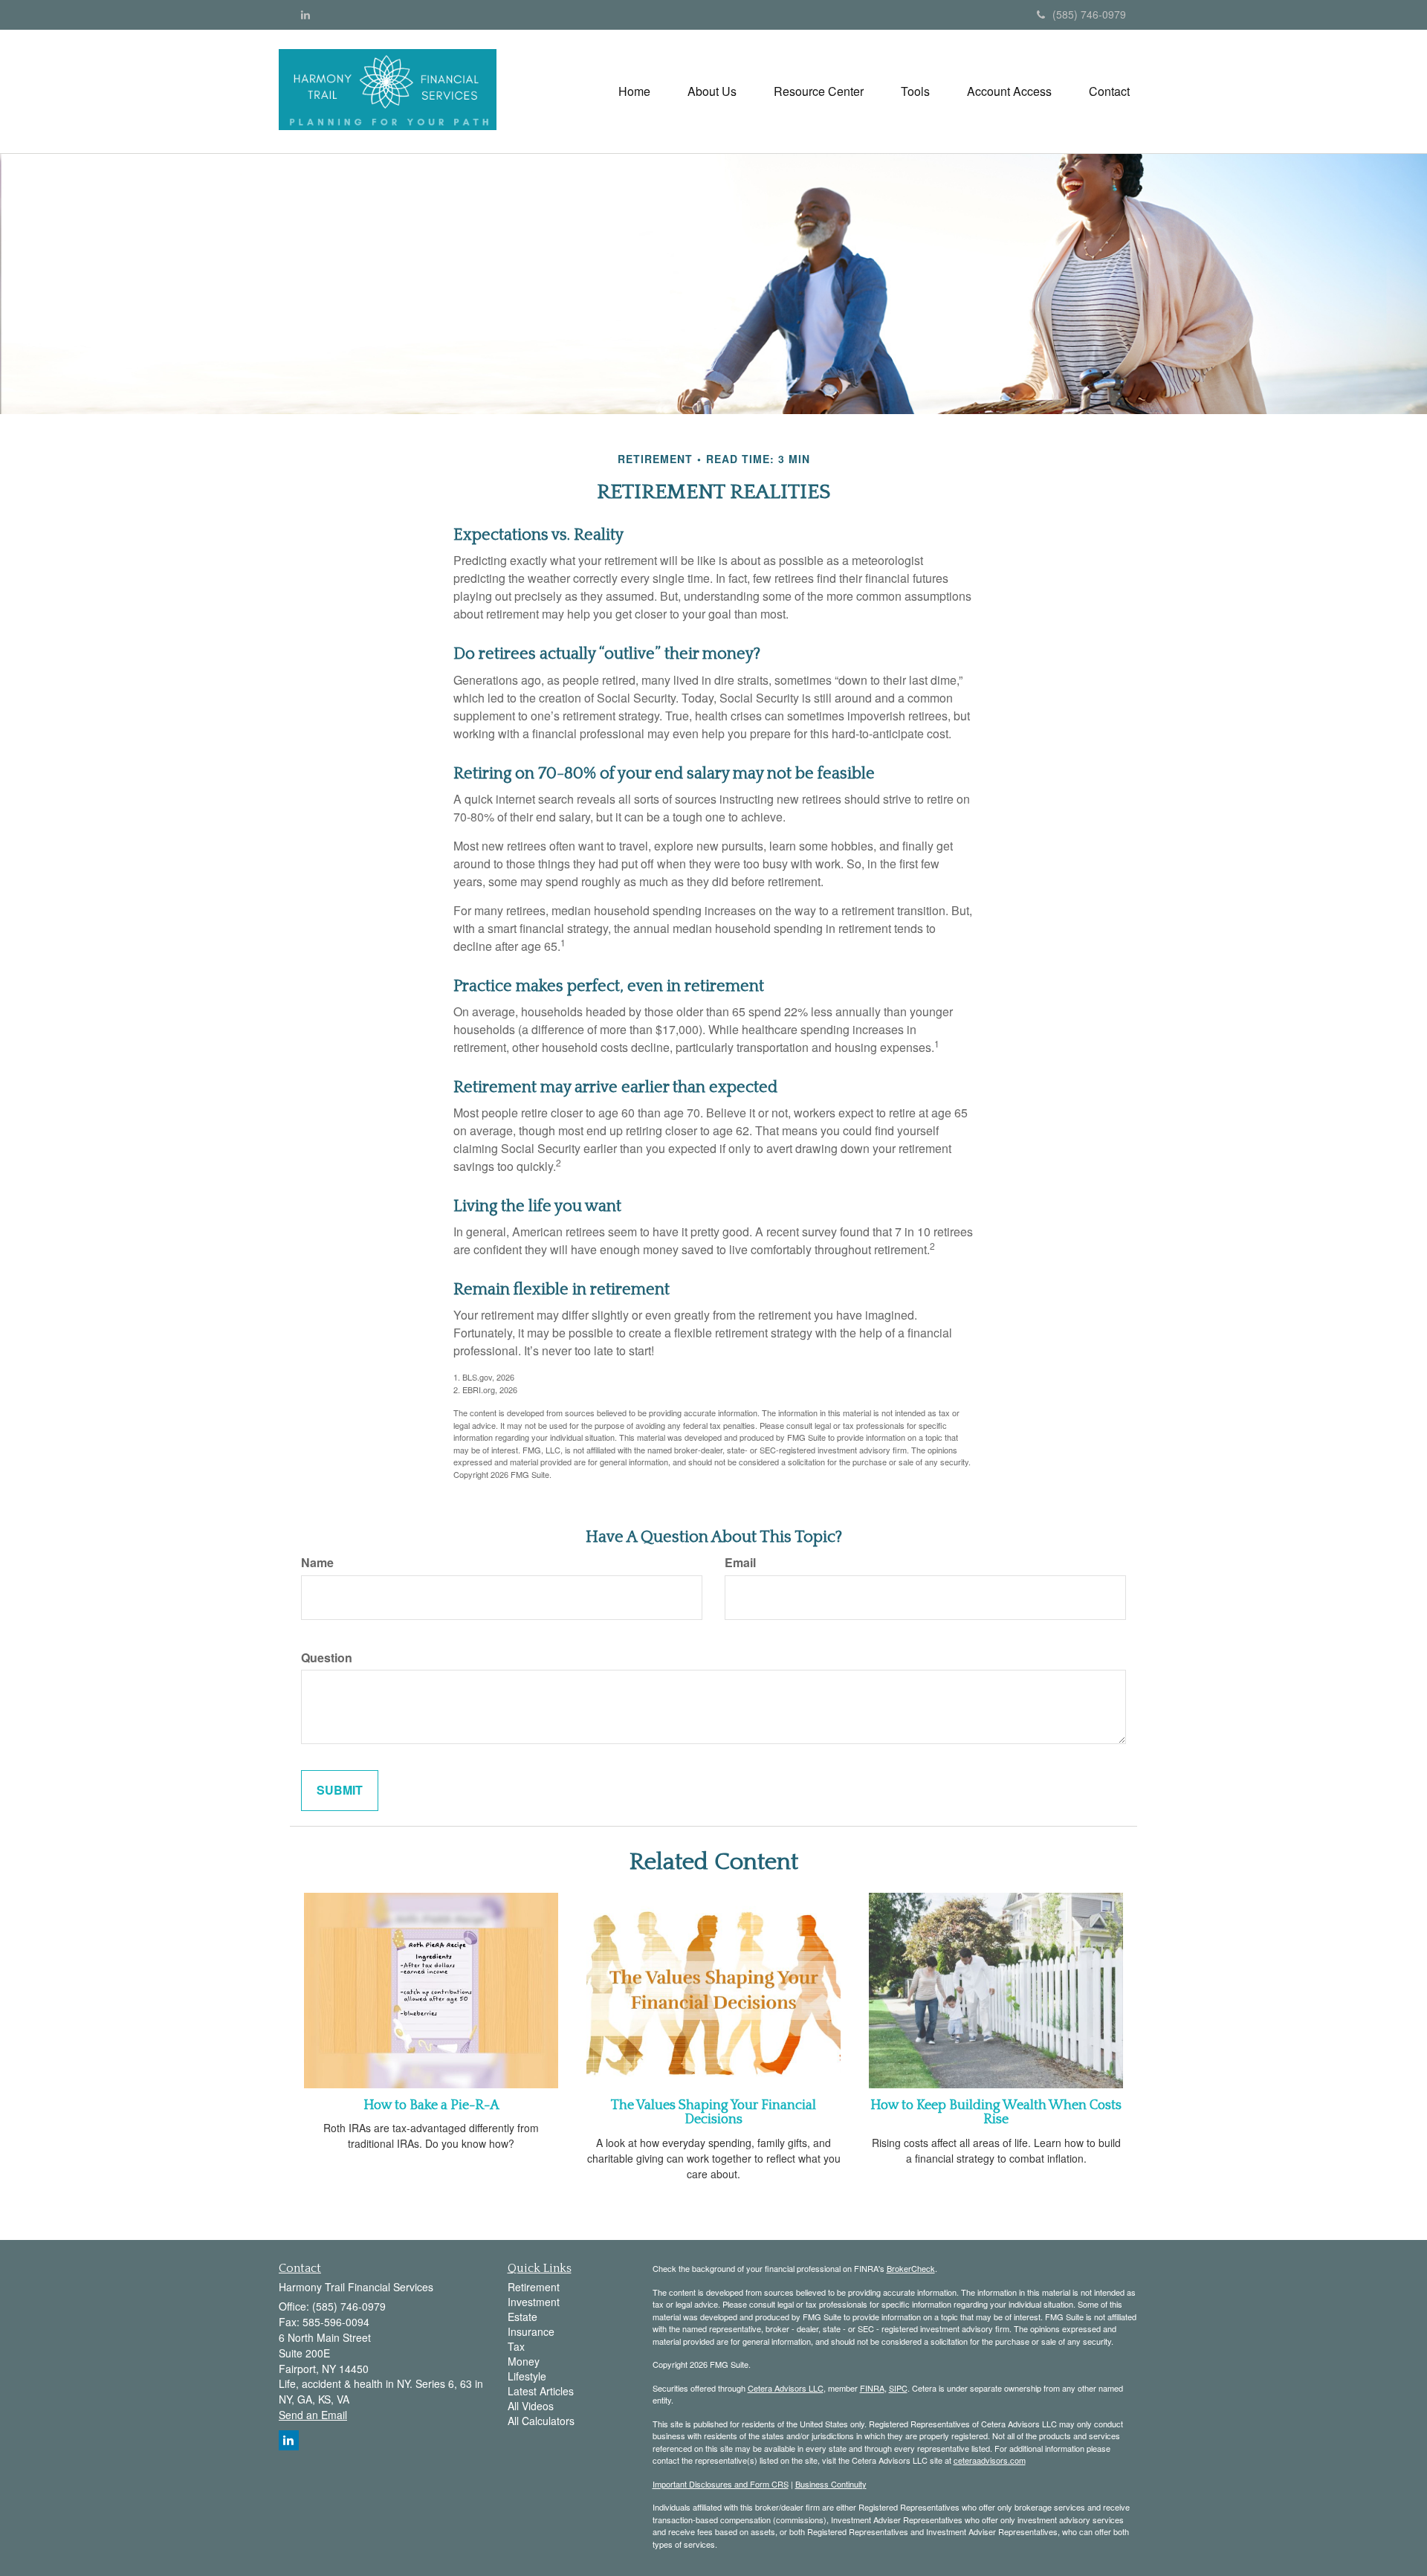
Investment (534, 2302)
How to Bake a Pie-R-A (431, 2105)
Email (740, 1563)
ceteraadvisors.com (990, 2460)
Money (524, 2361)
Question (327, 1658)
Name (317, 1563)
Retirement (534, 2287)
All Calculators (541, 2421)
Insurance (531, 2331)
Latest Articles (541, 2391)
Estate (522, 2317)
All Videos (531, 2406)
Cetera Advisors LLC (786, 2388)
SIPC (898, 2388)
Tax (516, 2346)
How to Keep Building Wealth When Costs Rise (996, 2113)
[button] (712, 91)
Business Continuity (831, 2484)
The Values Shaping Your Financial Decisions (713, 2113)
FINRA (872, 2388)
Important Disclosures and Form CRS (721, 2484)
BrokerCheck (911, 2268)
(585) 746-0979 (1089, 14)
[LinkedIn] (305, 14)
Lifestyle (527, 2376)
